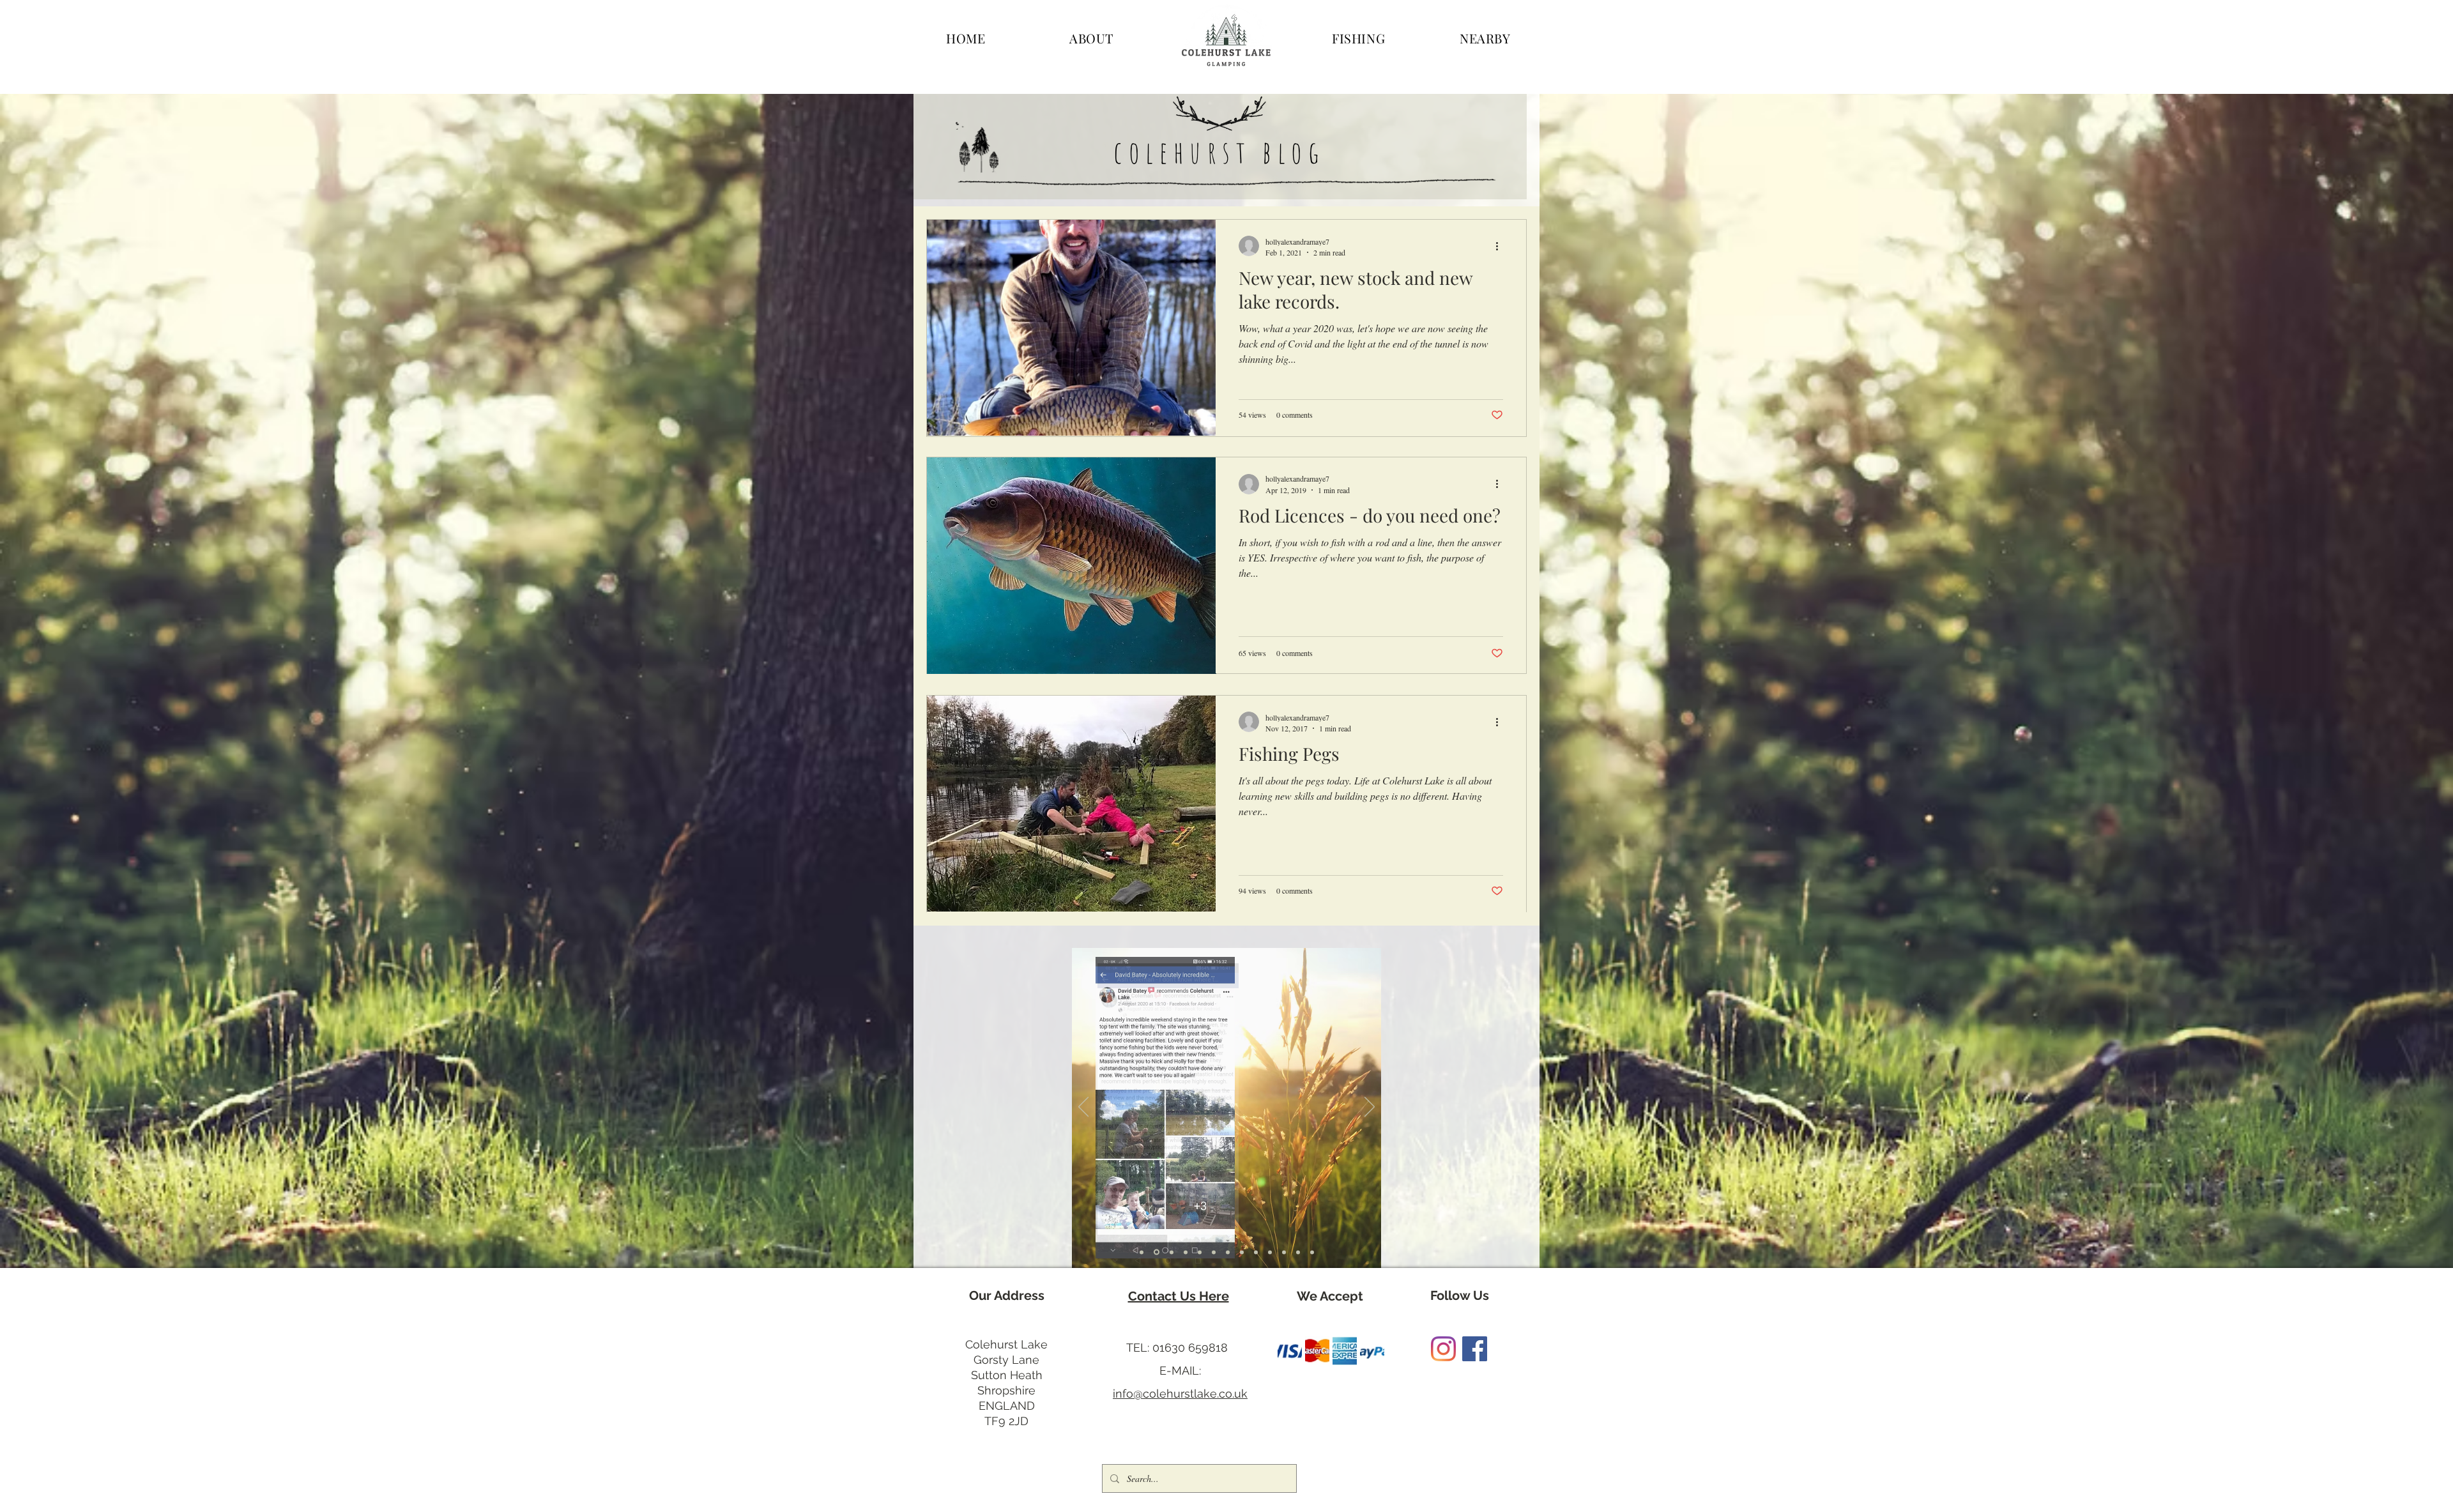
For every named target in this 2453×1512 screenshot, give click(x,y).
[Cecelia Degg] (1242, 1252)
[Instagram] (1443, 1349)
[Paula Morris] (1171, 1252)
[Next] (1370, 1108)
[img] (1290, 1351)
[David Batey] (1156, 1252)
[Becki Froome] (1186, 1252)
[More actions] (1501, 246)
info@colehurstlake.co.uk (1180, 1394)
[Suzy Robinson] (1256, 1252)
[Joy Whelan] (1200, 1252)
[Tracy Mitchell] (1270, 1252)
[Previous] (1083, 1108)
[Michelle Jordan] (1214, 1252)
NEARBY (1485, 38)
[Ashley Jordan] (1312, 1252)
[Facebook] (1475, 1349)
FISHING (1358, 38)
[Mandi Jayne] (1284, 1252)
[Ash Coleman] (1142, 1252)
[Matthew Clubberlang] (1298, 1252)
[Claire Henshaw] (1228, 1252)
